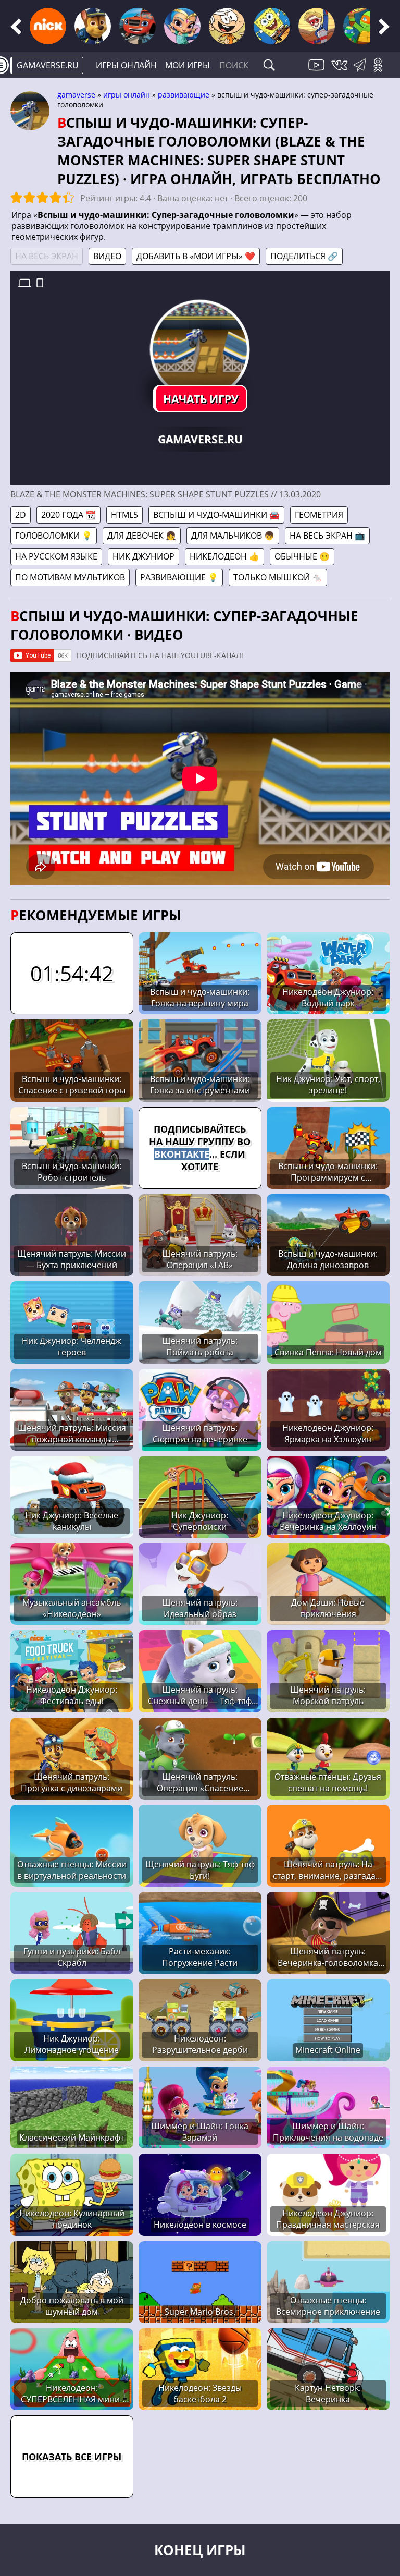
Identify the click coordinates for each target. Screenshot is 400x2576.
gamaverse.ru (48, 65)
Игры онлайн (126, 65)
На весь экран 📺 (327, 536)
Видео (107, 256)
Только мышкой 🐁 (278, 577)
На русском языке (56, 556)
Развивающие (184, 95)
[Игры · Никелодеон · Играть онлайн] (48, 26)
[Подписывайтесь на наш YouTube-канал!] (318, 71)
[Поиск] (269, 65)
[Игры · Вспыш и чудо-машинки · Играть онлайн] (137, 26)
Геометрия (319, 515)
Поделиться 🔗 (304, 256)
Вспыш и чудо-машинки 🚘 (216, 515)
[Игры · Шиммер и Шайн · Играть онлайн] (182, 26)
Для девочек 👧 (142, 536)
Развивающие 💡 (179, 577)
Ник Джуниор (143, 556)
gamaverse (76, 95)
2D (21, 515)
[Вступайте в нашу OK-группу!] (382, 71)
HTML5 (124, 515)
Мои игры (187, 65)
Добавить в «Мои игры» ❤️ (196, 256)
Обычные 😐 (302, 556)
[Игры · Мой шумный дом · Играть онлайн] (227, 26)
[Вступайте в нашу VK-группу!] (341, 71)
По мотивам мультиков (70, 577)
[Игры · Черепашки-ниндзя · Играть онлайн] (361, 26)
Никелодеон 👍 (224, 556)
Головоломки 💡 (54, 536)
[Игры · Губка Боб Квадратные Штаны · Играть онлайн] (272, 26)
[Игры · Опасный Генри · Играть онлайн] (317, 26)
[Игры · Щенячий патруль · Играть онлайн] (93, 26)
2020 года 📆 (68, 515)
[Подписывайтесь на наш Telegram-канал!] (362, 71)
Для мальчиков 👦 (233, 536)
